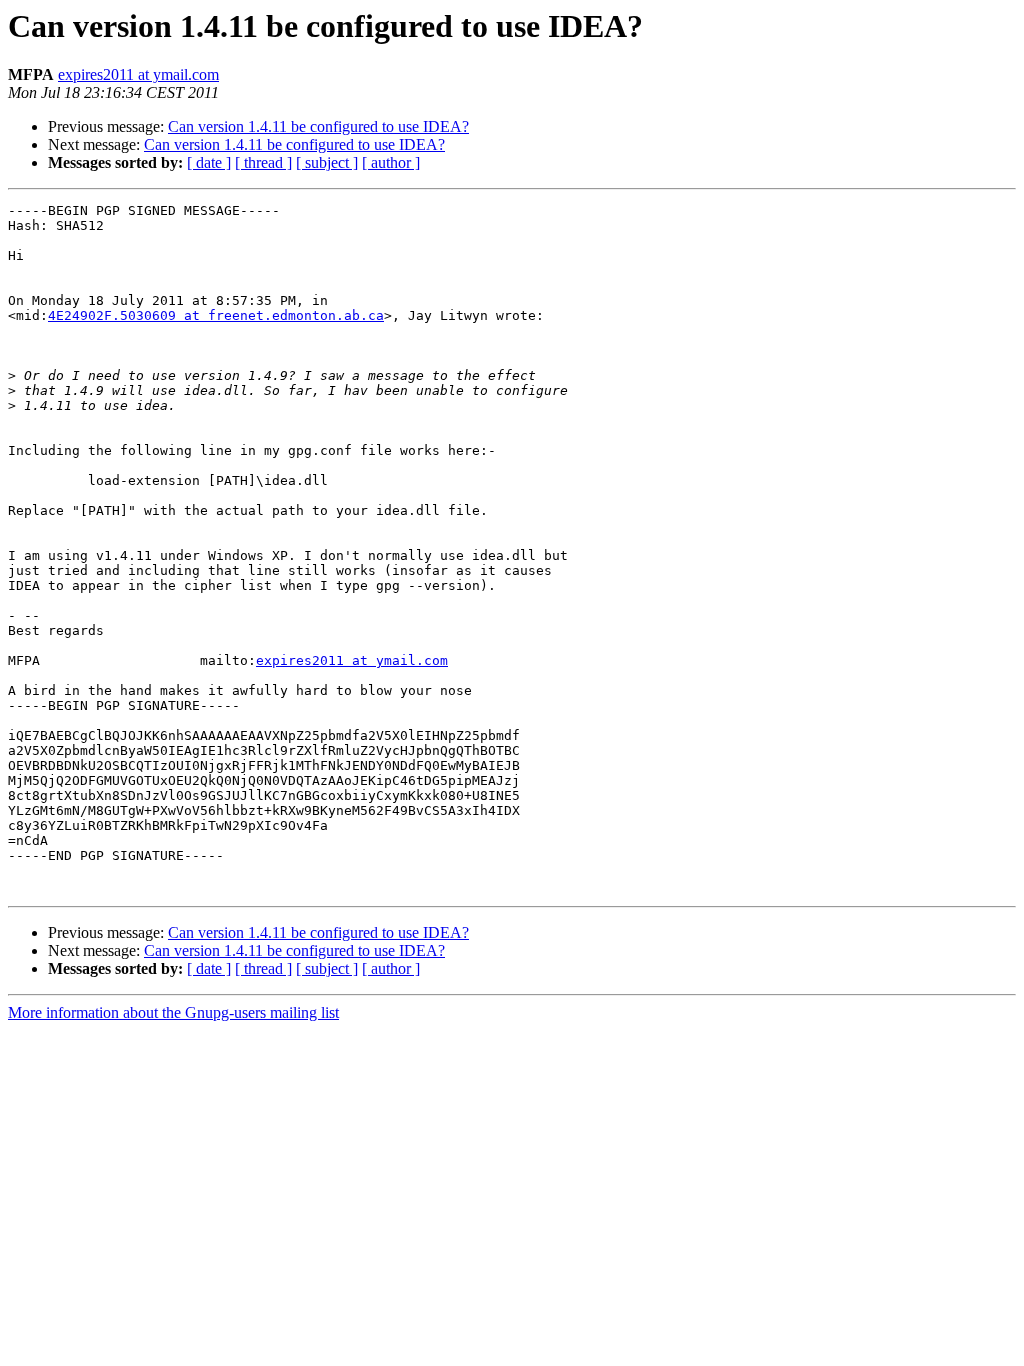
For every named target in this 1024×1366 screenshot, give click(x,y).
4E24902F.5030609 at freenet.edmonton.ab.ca (216, 315)
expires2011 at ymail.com (138, 74)
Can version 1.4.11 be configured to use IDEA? (318, 126)
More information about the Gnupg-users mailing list (173, 1012)
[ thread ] (263, 162)
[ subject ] (327, 162)
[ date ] (209, 162)
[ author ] (391, 162)
